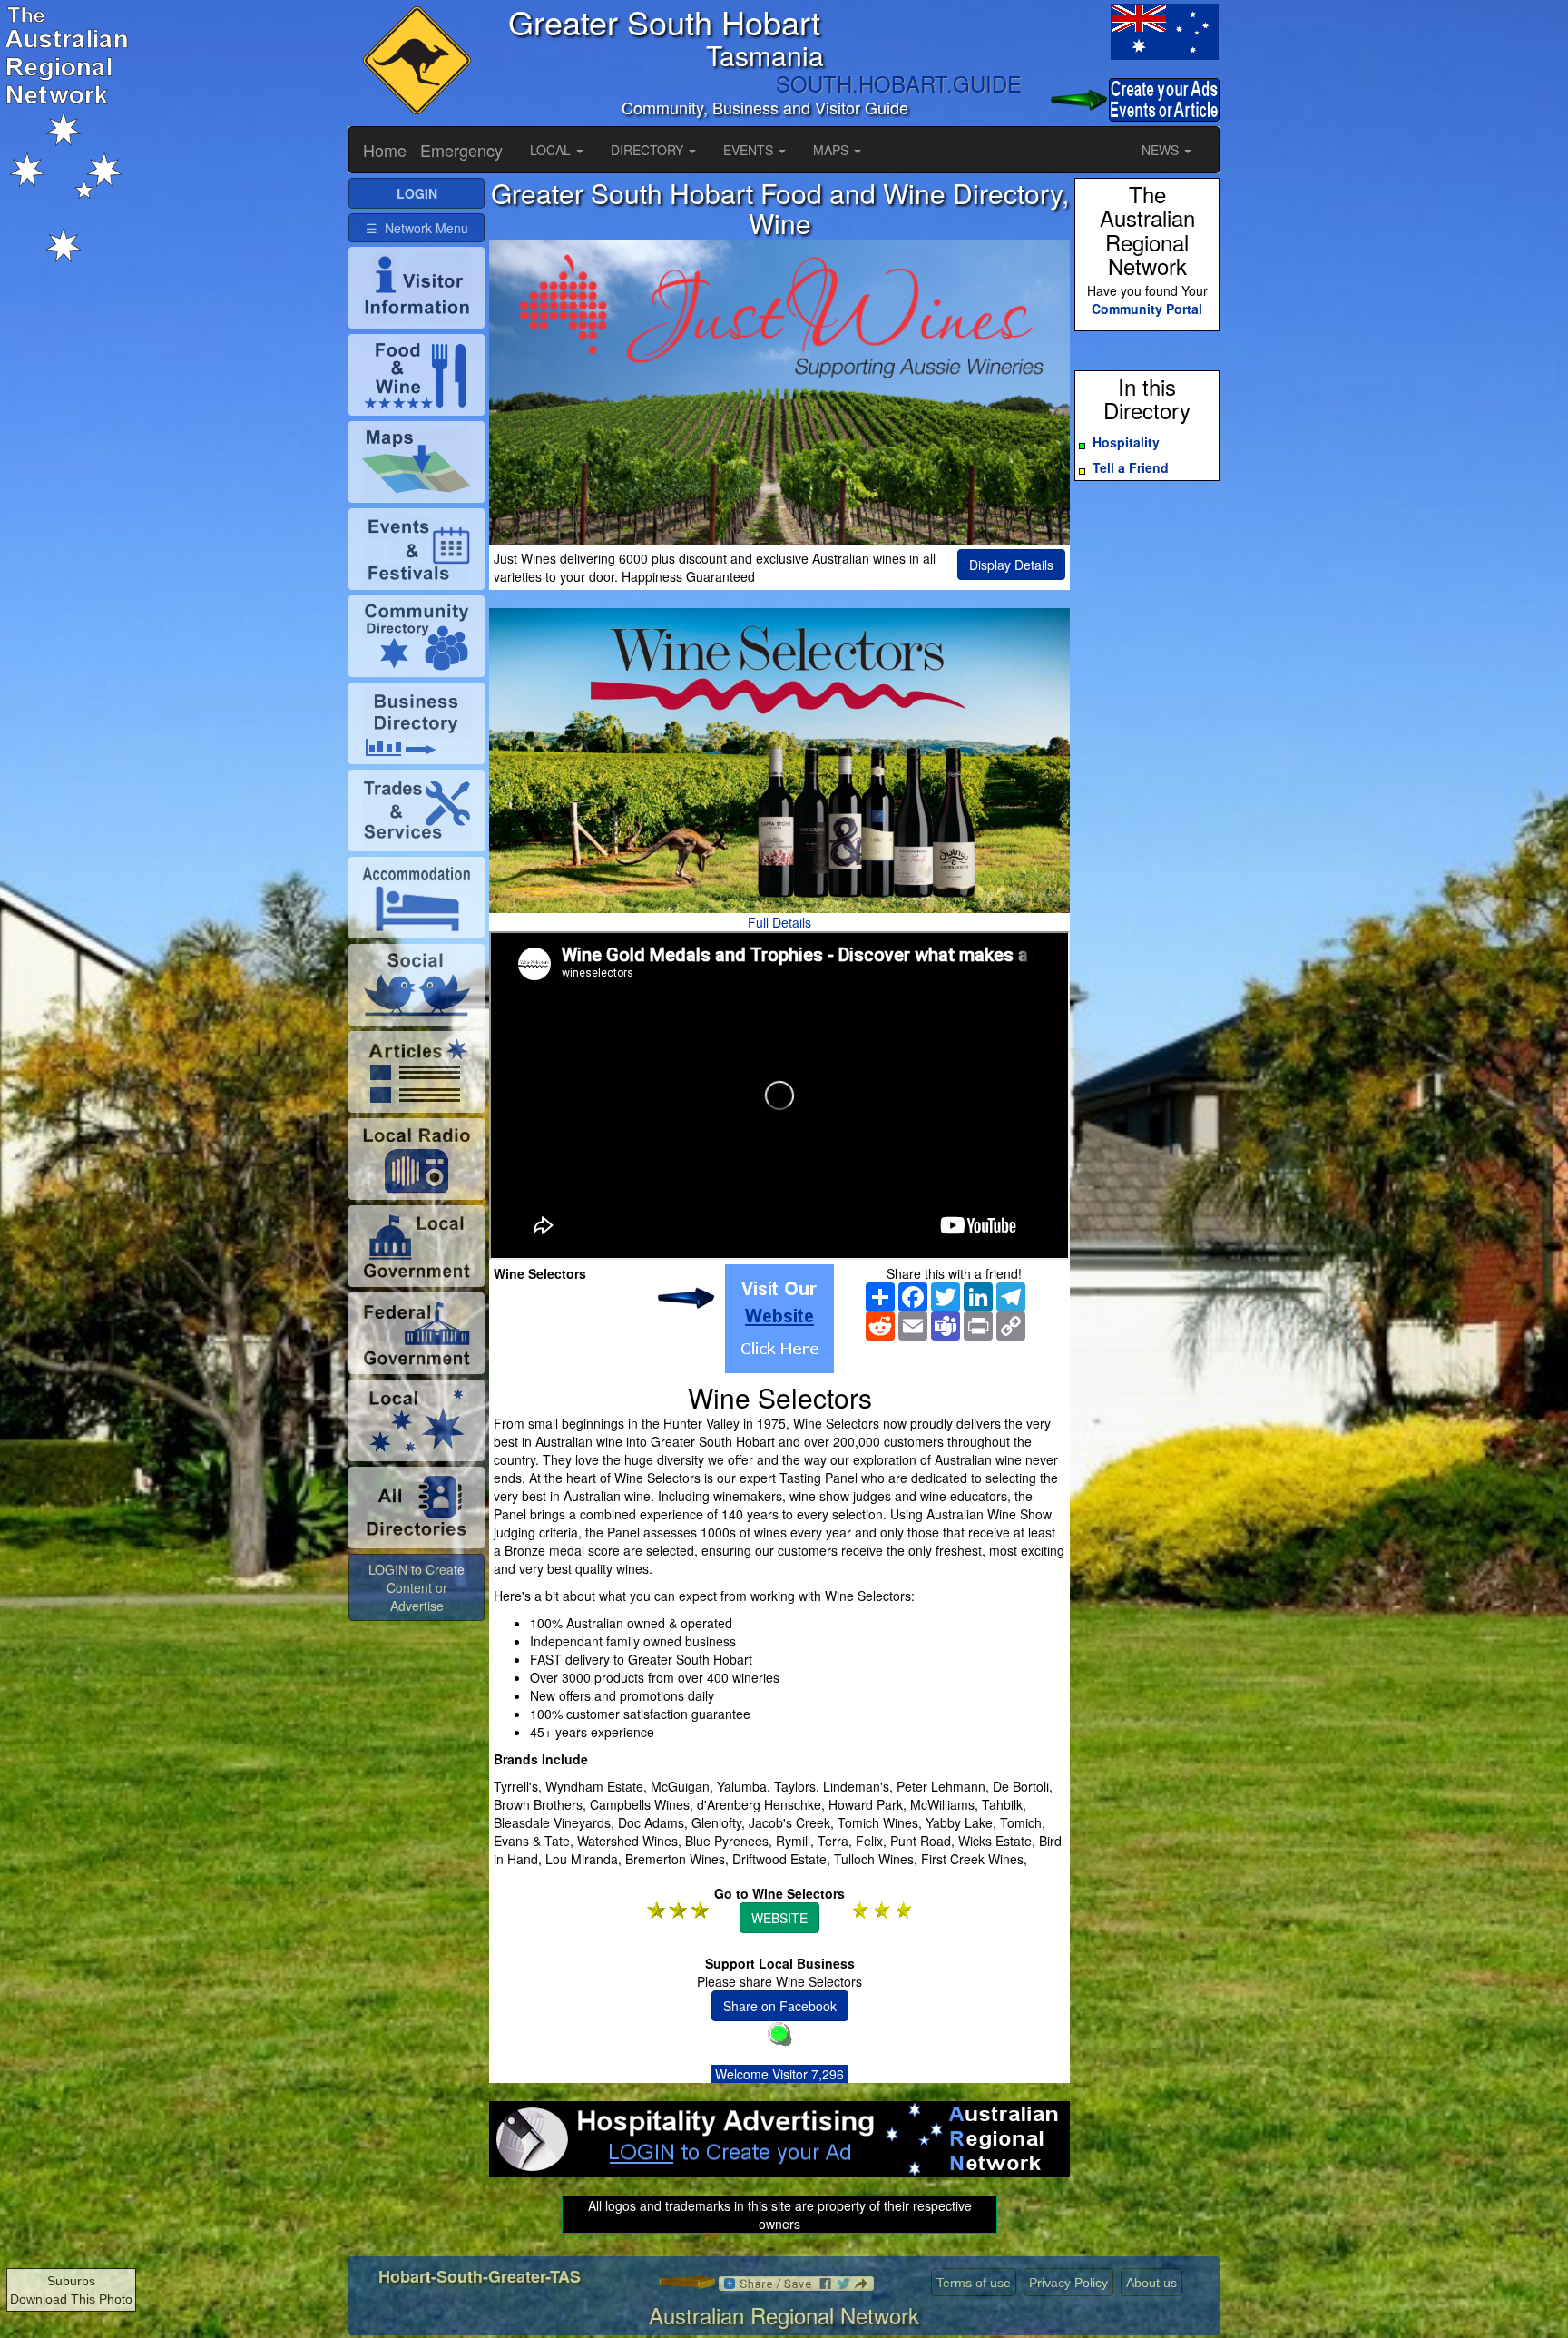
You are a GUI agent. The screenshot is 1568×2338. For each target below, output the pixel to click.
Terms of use (974, 2283)
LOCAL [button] (552, 150)
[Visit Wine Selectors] (779, 1319)
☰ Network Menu (417, 228)
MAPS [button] (833, 150)
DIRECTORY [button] (649, 150)
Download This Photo (71, 2299)
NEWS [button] (1162, 150)
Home (385, 150)
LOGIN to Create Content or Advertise (416, 1587)
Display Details (1011, 565)
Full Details (779, 922)
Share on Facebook (780, 2006)
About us (1151, 2283)
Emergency (461, 150)
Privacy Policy (1068, 2283)
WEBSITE (779, 1918)
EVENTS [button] (750, 150)
